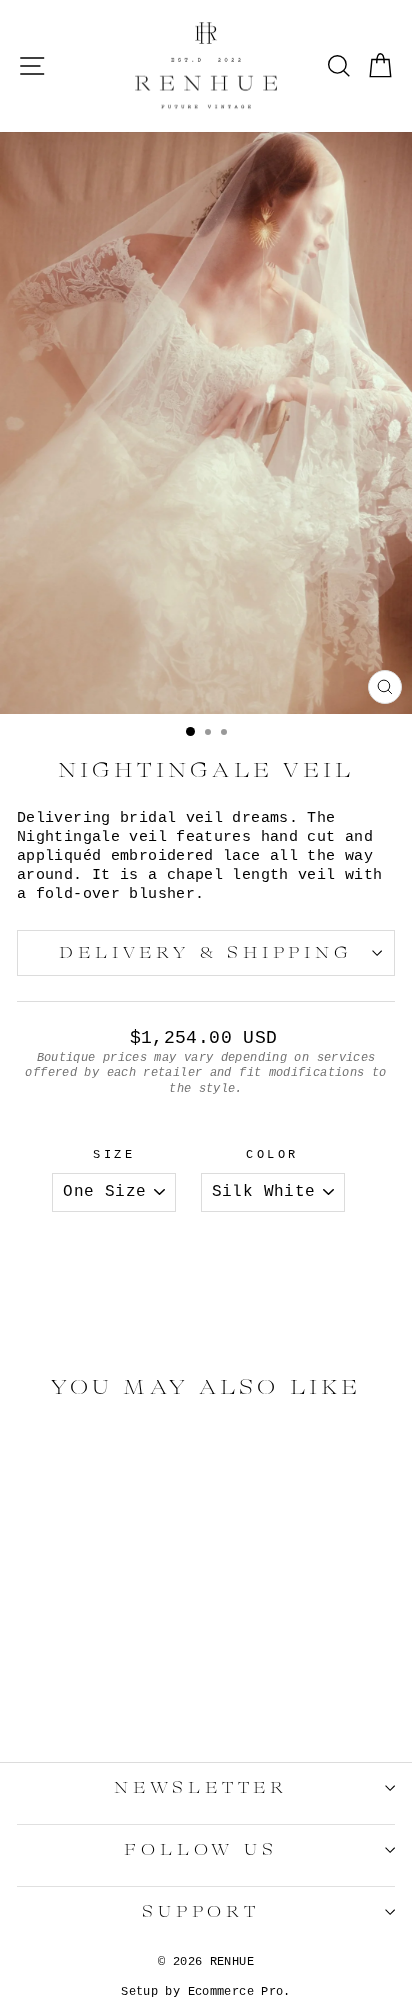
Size (114, 1155)
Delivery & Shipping (205, 953)
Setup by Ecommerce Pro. (205, 1992)
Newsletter (201, 1788)
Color (272, 1155)
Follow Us (200, 1850)
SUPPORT (201, 1912)
